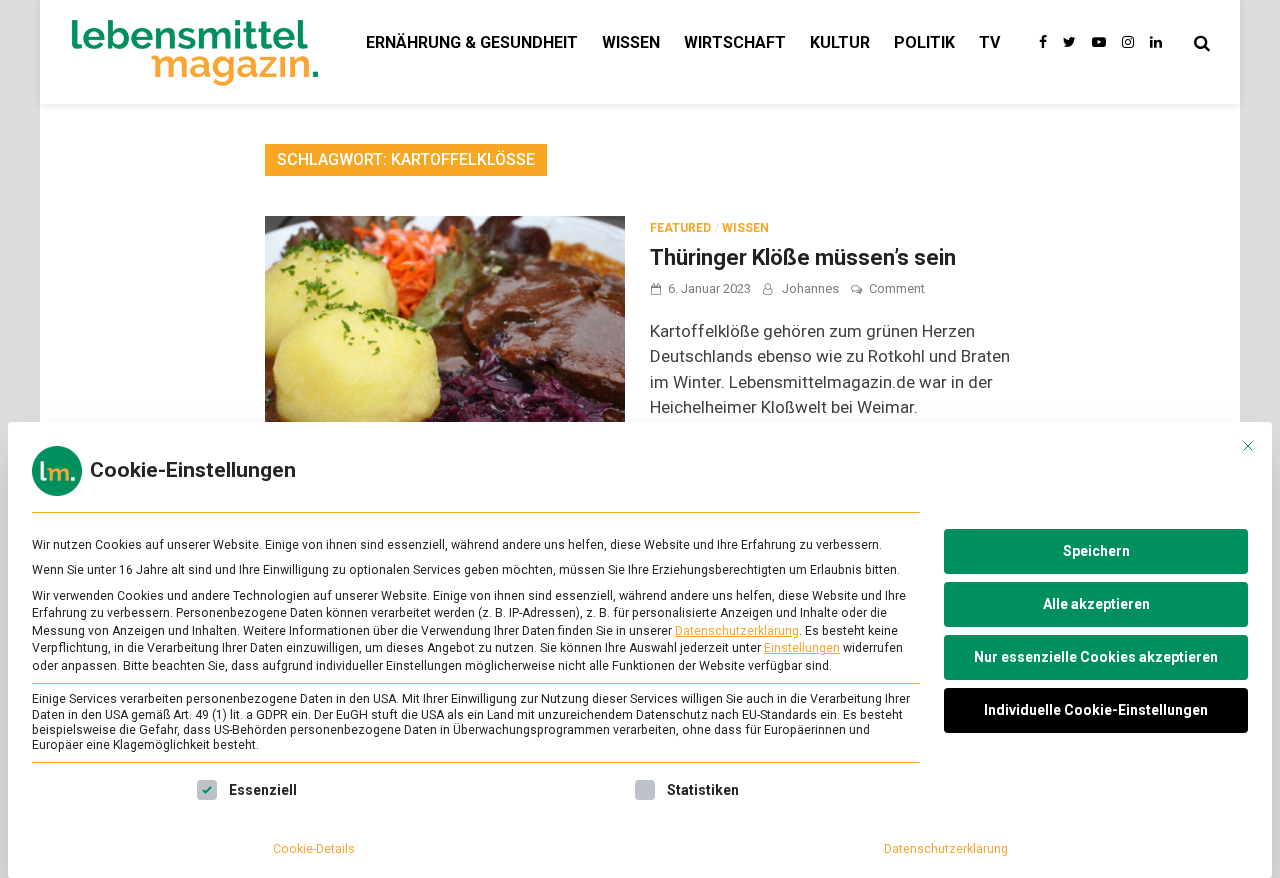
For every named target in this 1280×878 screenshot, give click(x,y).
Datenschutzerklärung (737, 631)
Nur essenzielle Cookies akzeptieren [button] (1096, 657)
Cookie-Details (314, 849)
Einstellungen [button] (802, 648)
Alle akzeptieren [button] (1096, 604)
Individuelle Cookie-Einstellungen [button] (1096, 710)
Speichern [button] (1096, 551)
